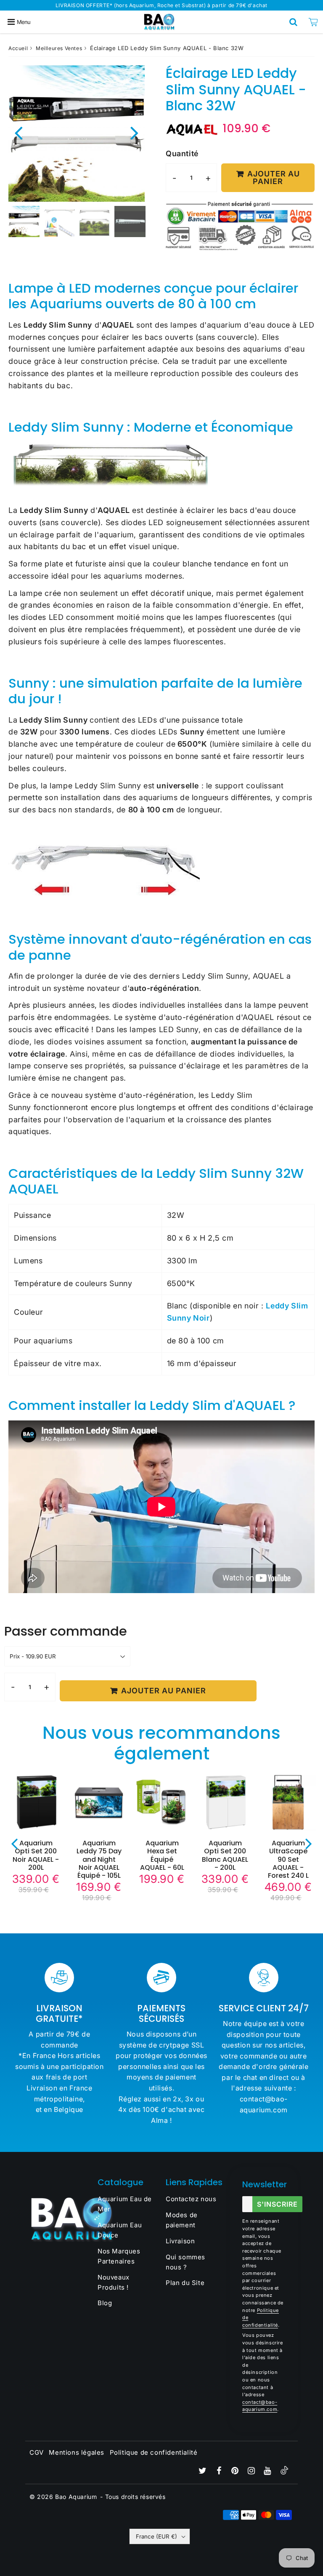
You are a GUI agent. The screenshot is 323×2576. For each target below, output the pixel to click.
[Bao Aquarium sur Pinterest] (236, 2471)
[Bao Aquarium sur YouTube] (268, 2471)
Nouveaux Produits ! (114, 2282)
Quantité (182, 153)
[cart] (313, 22)
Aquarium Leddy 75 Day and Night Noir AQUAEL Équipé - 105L (99, 1859)
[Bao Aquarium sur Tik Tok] (284, 2472)
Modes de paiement (182, 2220)
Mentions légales (77, 2452)
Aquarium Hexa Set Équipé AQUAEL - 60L (162, 1855)
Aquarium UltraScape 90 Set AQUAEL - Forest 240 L (288, 1859)
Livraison (180, 2241)
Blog (105, 2303)
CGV (37, 2452)
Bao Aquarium (76, 2497)
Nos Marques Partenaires (119, 2256)
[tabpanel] (24, 222)
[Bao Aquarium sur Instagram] (252, 2471)
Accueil (18, 48)
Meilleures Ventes (59, 48)
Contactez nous (191, 2199)
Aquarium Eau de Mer (125, 2204)
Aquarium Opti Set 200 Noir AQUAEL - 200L (36, 1855)
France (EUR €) (156, 2536)
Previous (19, 132)
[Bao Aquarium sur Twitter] (204, 2471)
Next (135, 132)
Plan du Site (185, 2283)
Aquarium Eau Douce (120, 2230)
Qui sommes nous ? (185, 2262)
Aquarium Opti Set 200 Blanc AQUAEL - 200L (225, 1855)
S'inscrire (277, 2204)
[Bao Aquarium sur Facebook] (220, 2471)
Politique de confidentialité (154, 2452)
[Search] (293, 22)
